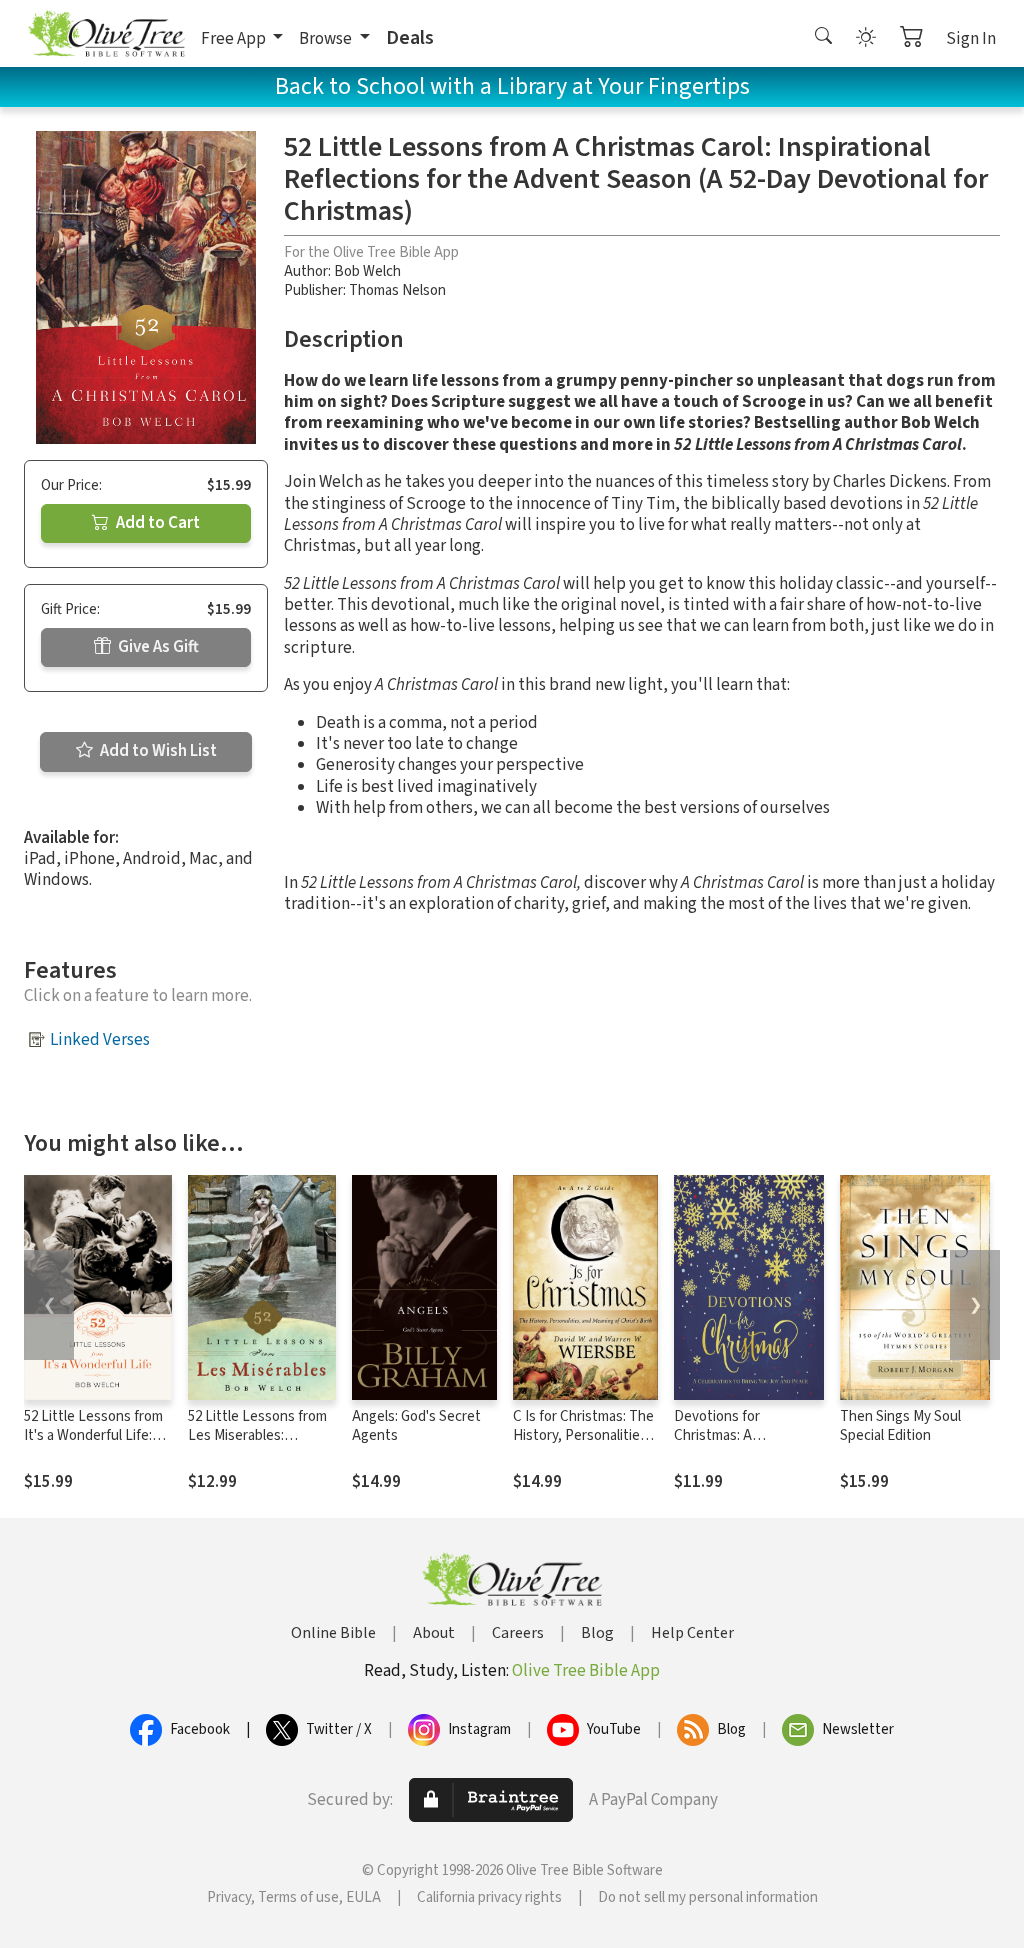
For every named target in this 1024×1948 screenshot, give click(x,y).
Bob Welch (367, 271)
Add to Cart (156, 523)
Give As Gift (157, 647)
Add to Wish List (157, 751)
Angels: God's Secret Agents (416, 1426)
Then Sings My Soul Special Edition (900, 1426)
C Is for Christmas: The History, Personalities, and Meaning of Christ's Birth (583, 1445)
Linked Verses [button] (100, 1040)
